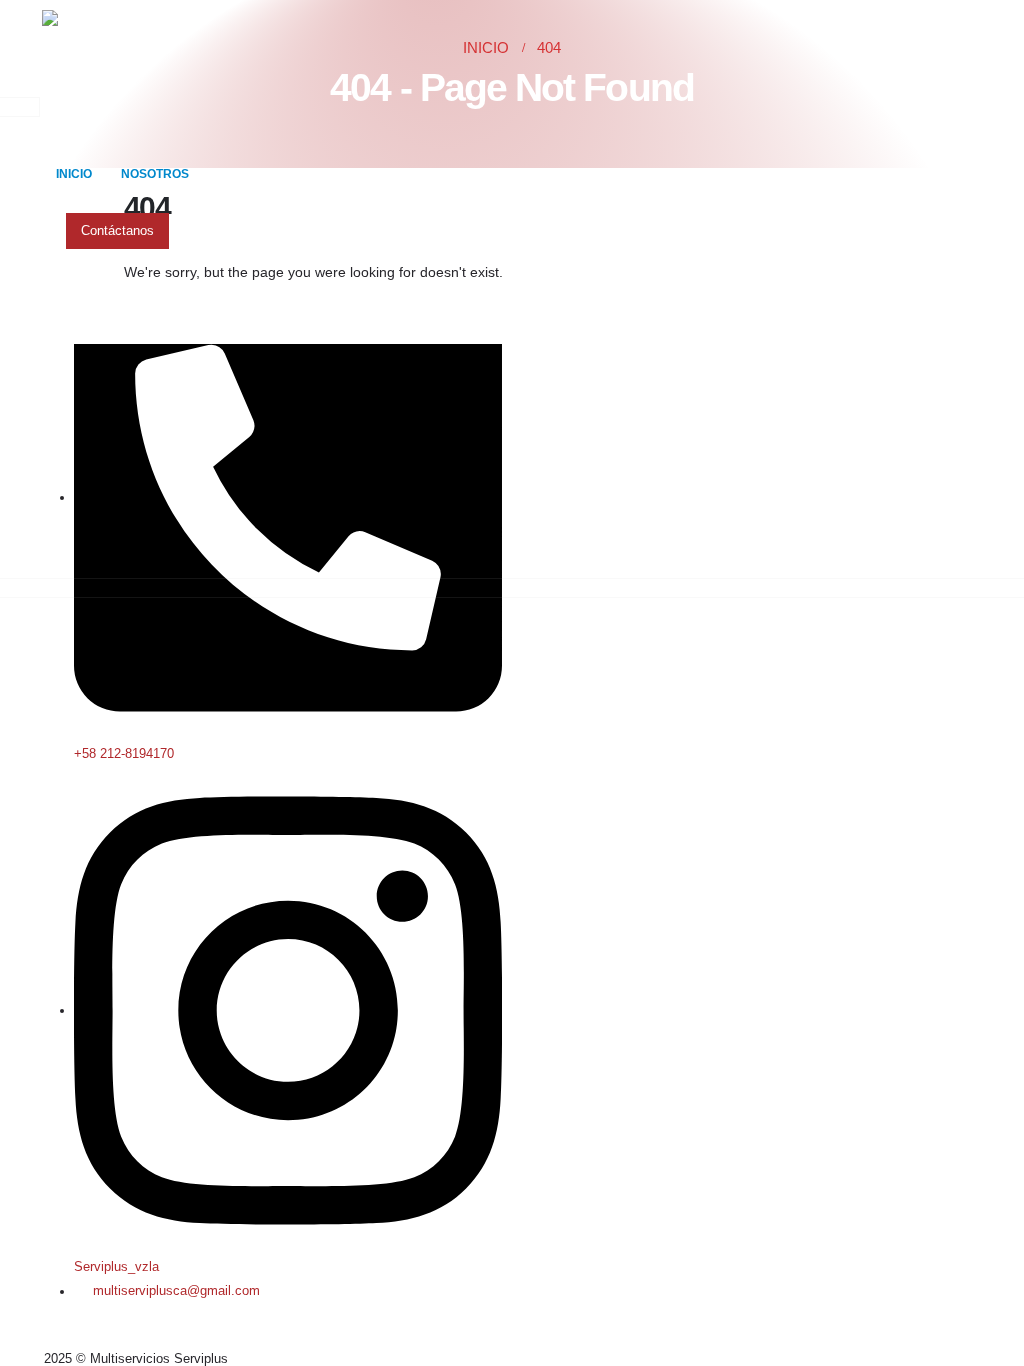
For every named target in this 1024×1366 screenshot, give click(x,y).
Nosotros (155, 174)
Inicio (74, 174)
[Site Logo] (117, 72)
